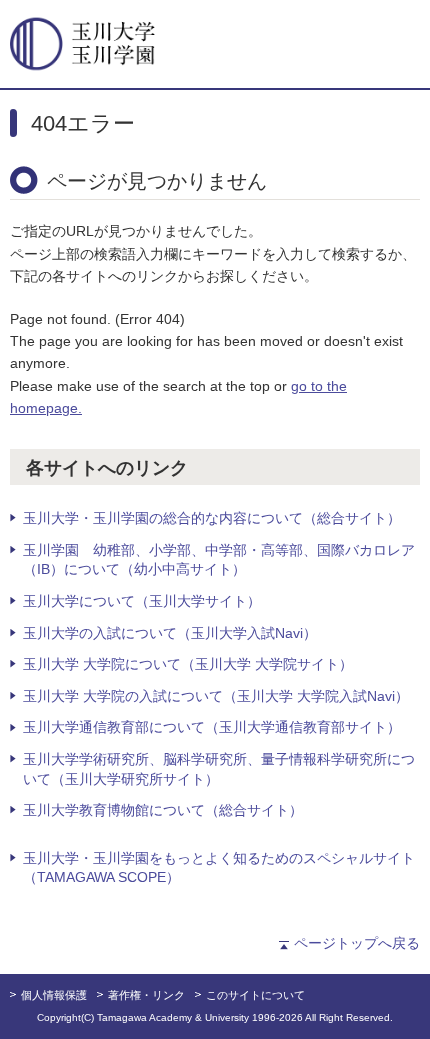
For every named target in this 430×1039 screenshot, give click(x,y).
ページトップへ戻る (357, 943)
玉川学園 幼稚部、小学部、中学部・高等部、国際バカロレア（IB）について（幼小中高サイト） (219, 560)
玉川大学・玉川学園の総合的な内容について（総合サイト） (212, 518)
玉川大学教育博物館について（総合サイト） (163, 810)
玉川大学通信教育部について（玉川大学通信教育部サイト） (212, 727)
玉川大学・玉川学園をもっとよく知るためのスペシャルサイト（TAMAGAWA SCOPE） (219, 868)
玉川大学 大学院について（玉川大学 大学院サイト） (188, 664)
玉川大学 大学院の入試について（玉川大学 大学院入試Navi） (216, 696)
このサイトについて (255, 995)
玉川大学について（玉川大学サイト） (142, 601)
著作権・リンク (146, 995)
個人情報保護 (54, 995)
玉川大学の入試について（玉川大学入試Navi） (170, 633)
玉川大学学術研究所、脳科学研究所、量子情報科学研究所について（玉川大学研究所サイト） (219, 769)
